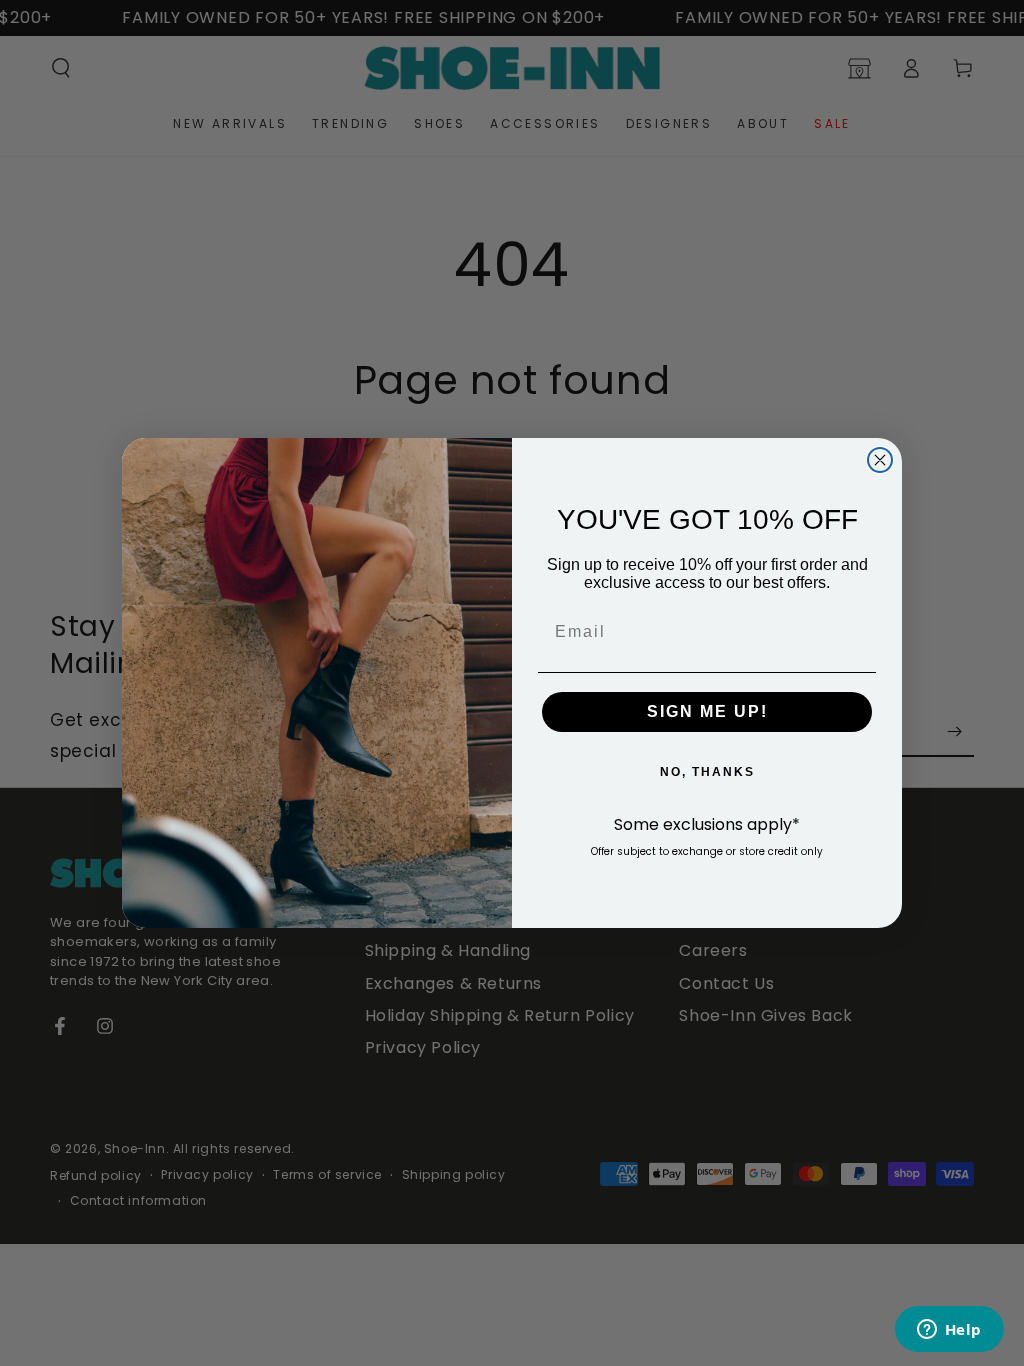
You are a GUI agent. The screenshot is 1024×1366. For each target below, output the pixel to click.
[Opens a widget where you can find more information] (949, 1331)
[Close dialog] (880, 460)
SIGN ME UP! (707, 711)
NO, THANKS (707, 772)
